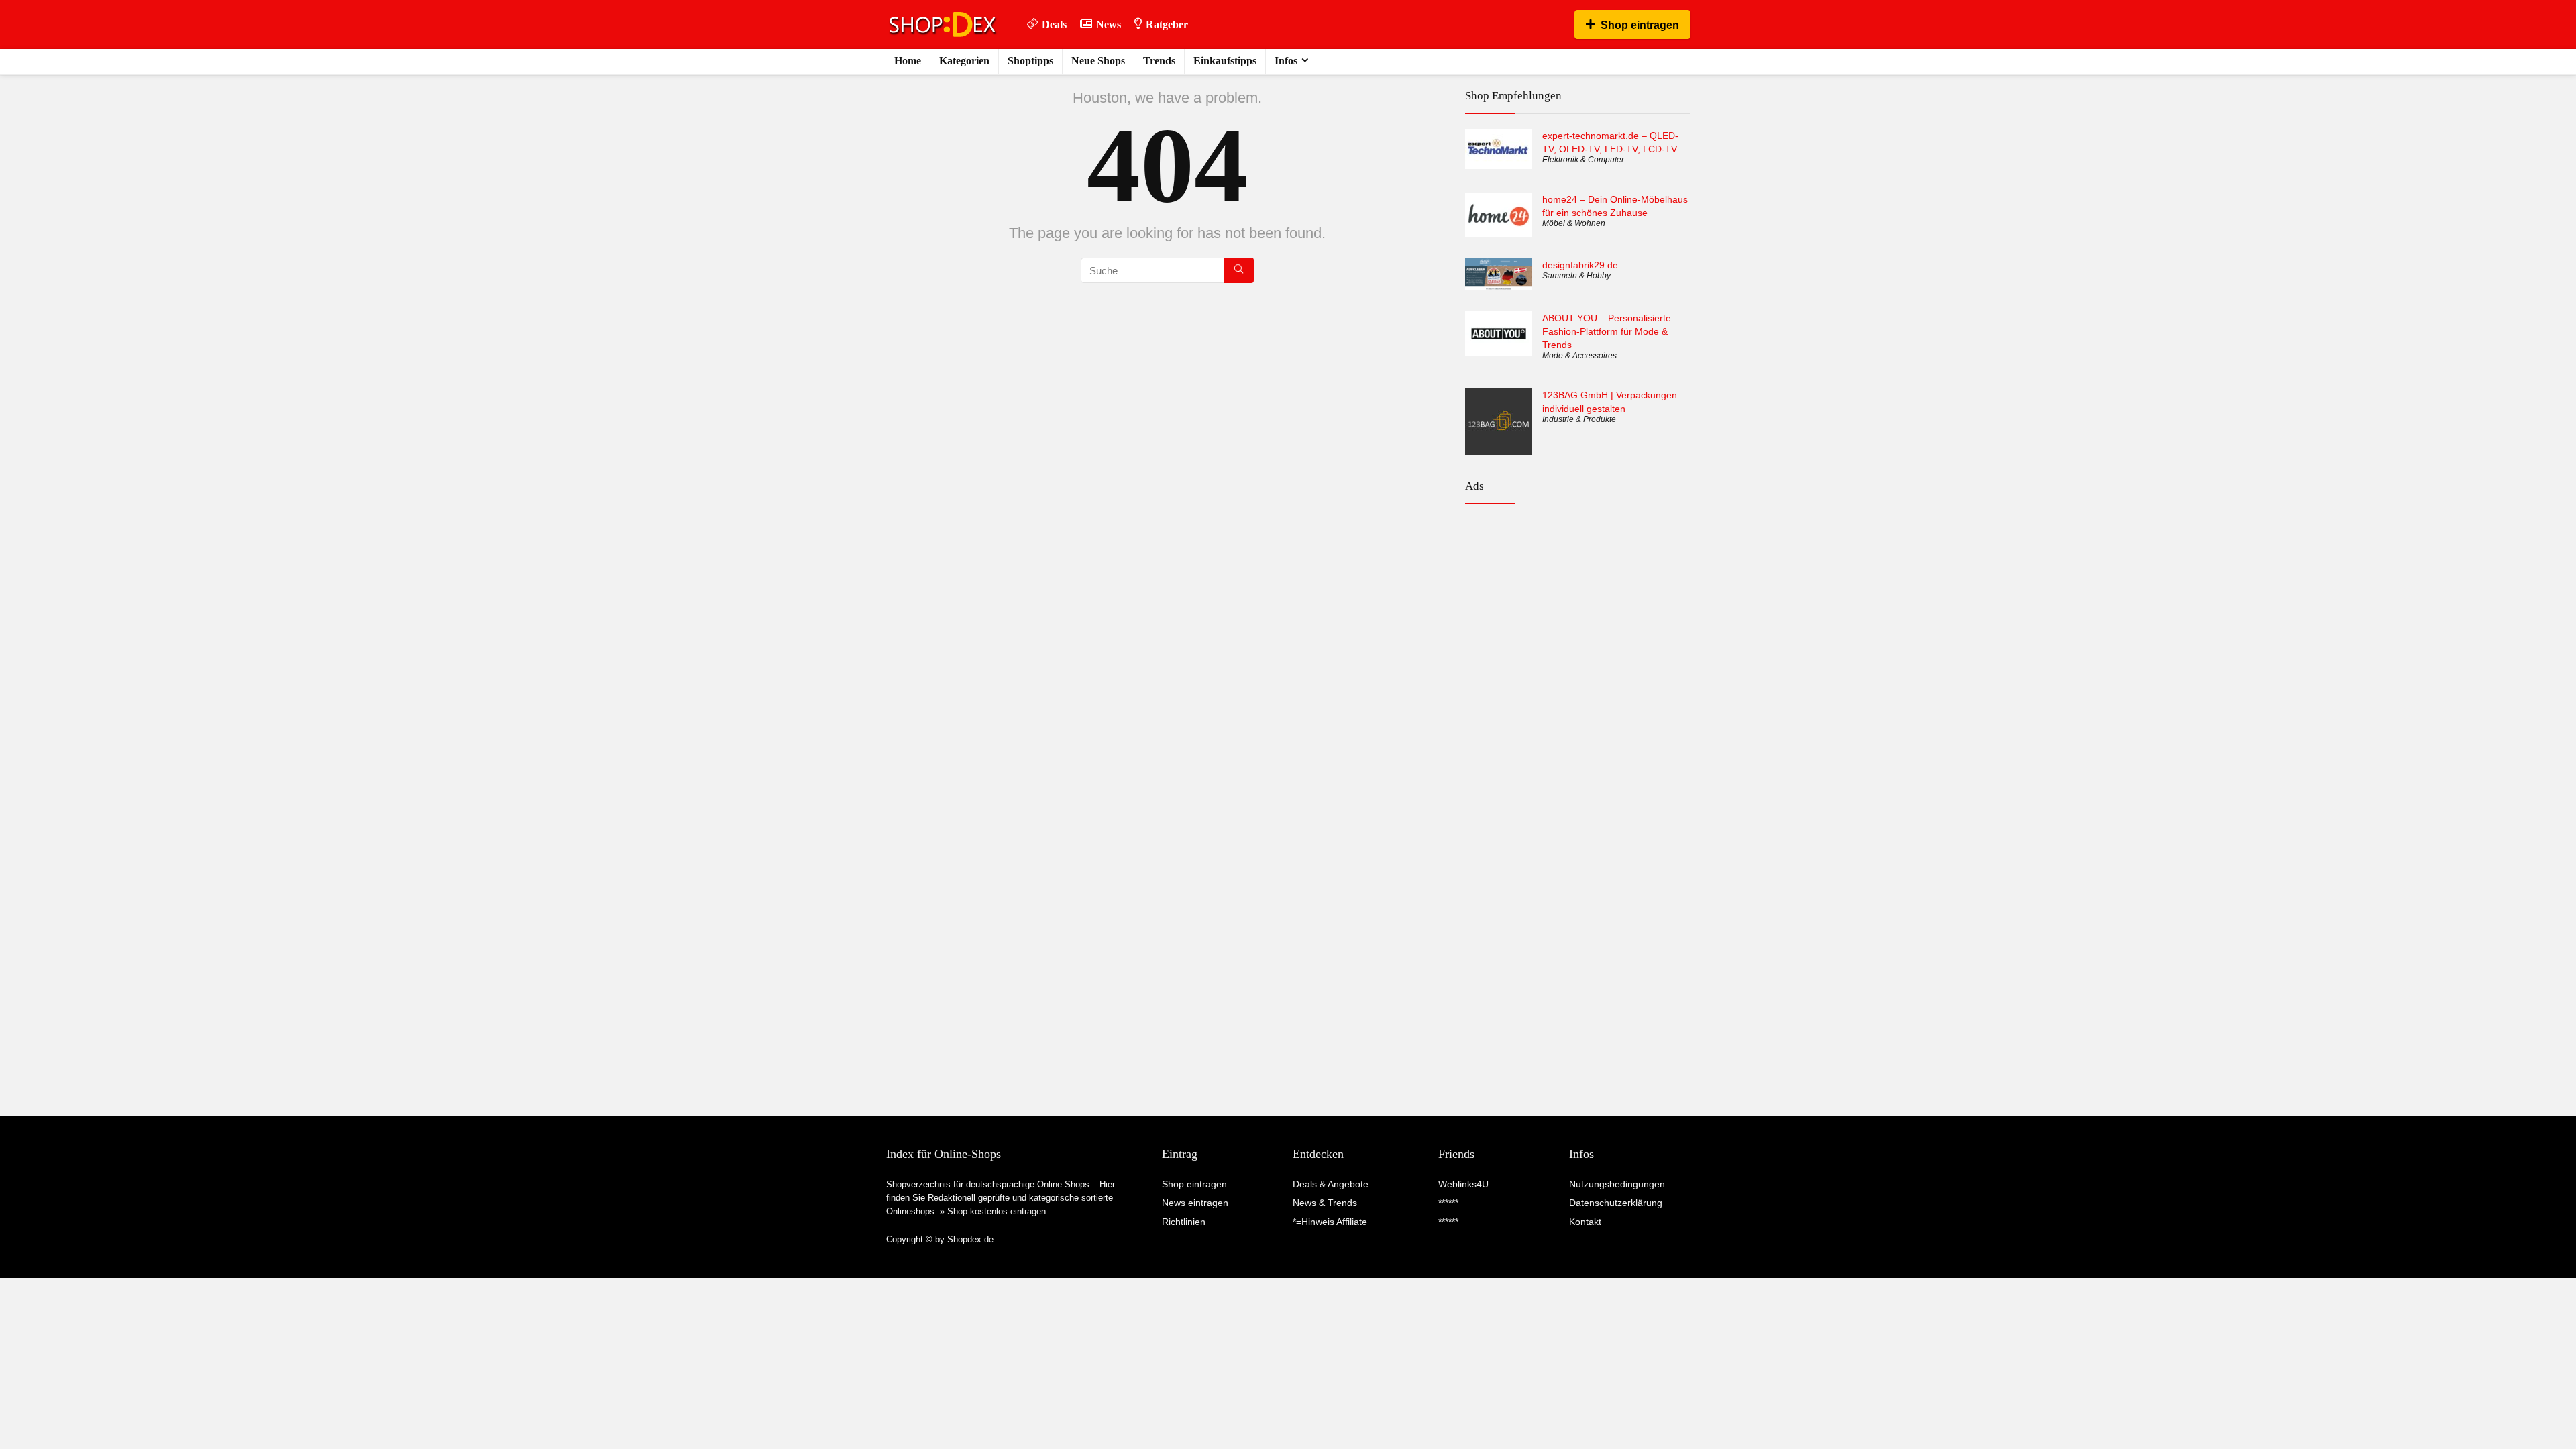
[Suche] (1239, 270)
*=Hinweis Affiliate (1330, 1222)
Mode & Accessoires (1579, 356)
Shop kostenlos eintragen (997, 1211)
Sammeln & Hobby (1576, 276)
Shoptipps (1030, 61)
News (1109, 24)
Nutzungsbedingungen (1617, 1184)
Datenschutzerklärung (1616, 1203)
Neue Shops (1098, 61)
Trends (1159, 61)
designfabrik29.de (1580, 265)
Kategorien (964, 61)
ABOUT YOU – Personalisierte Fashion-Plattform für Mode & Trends (1607, 331)
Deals (1054, 24)
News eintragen (1195, 1203)
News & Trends (1325, 1203)
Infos (1286, 61)
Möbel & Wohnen (1574, 223)
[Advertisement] (1578, 573)
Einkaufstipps (1225, 61)
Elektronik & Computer (1583, 160)
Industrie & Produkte (1579, 419)
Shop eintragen (1640, 25)
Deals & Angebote (1331, 1184)
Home (908, 61)
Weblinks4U (1463, 1184)
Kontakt (1585, 1222)
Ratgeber (1167, 24)
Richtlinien (1184, 1222)
